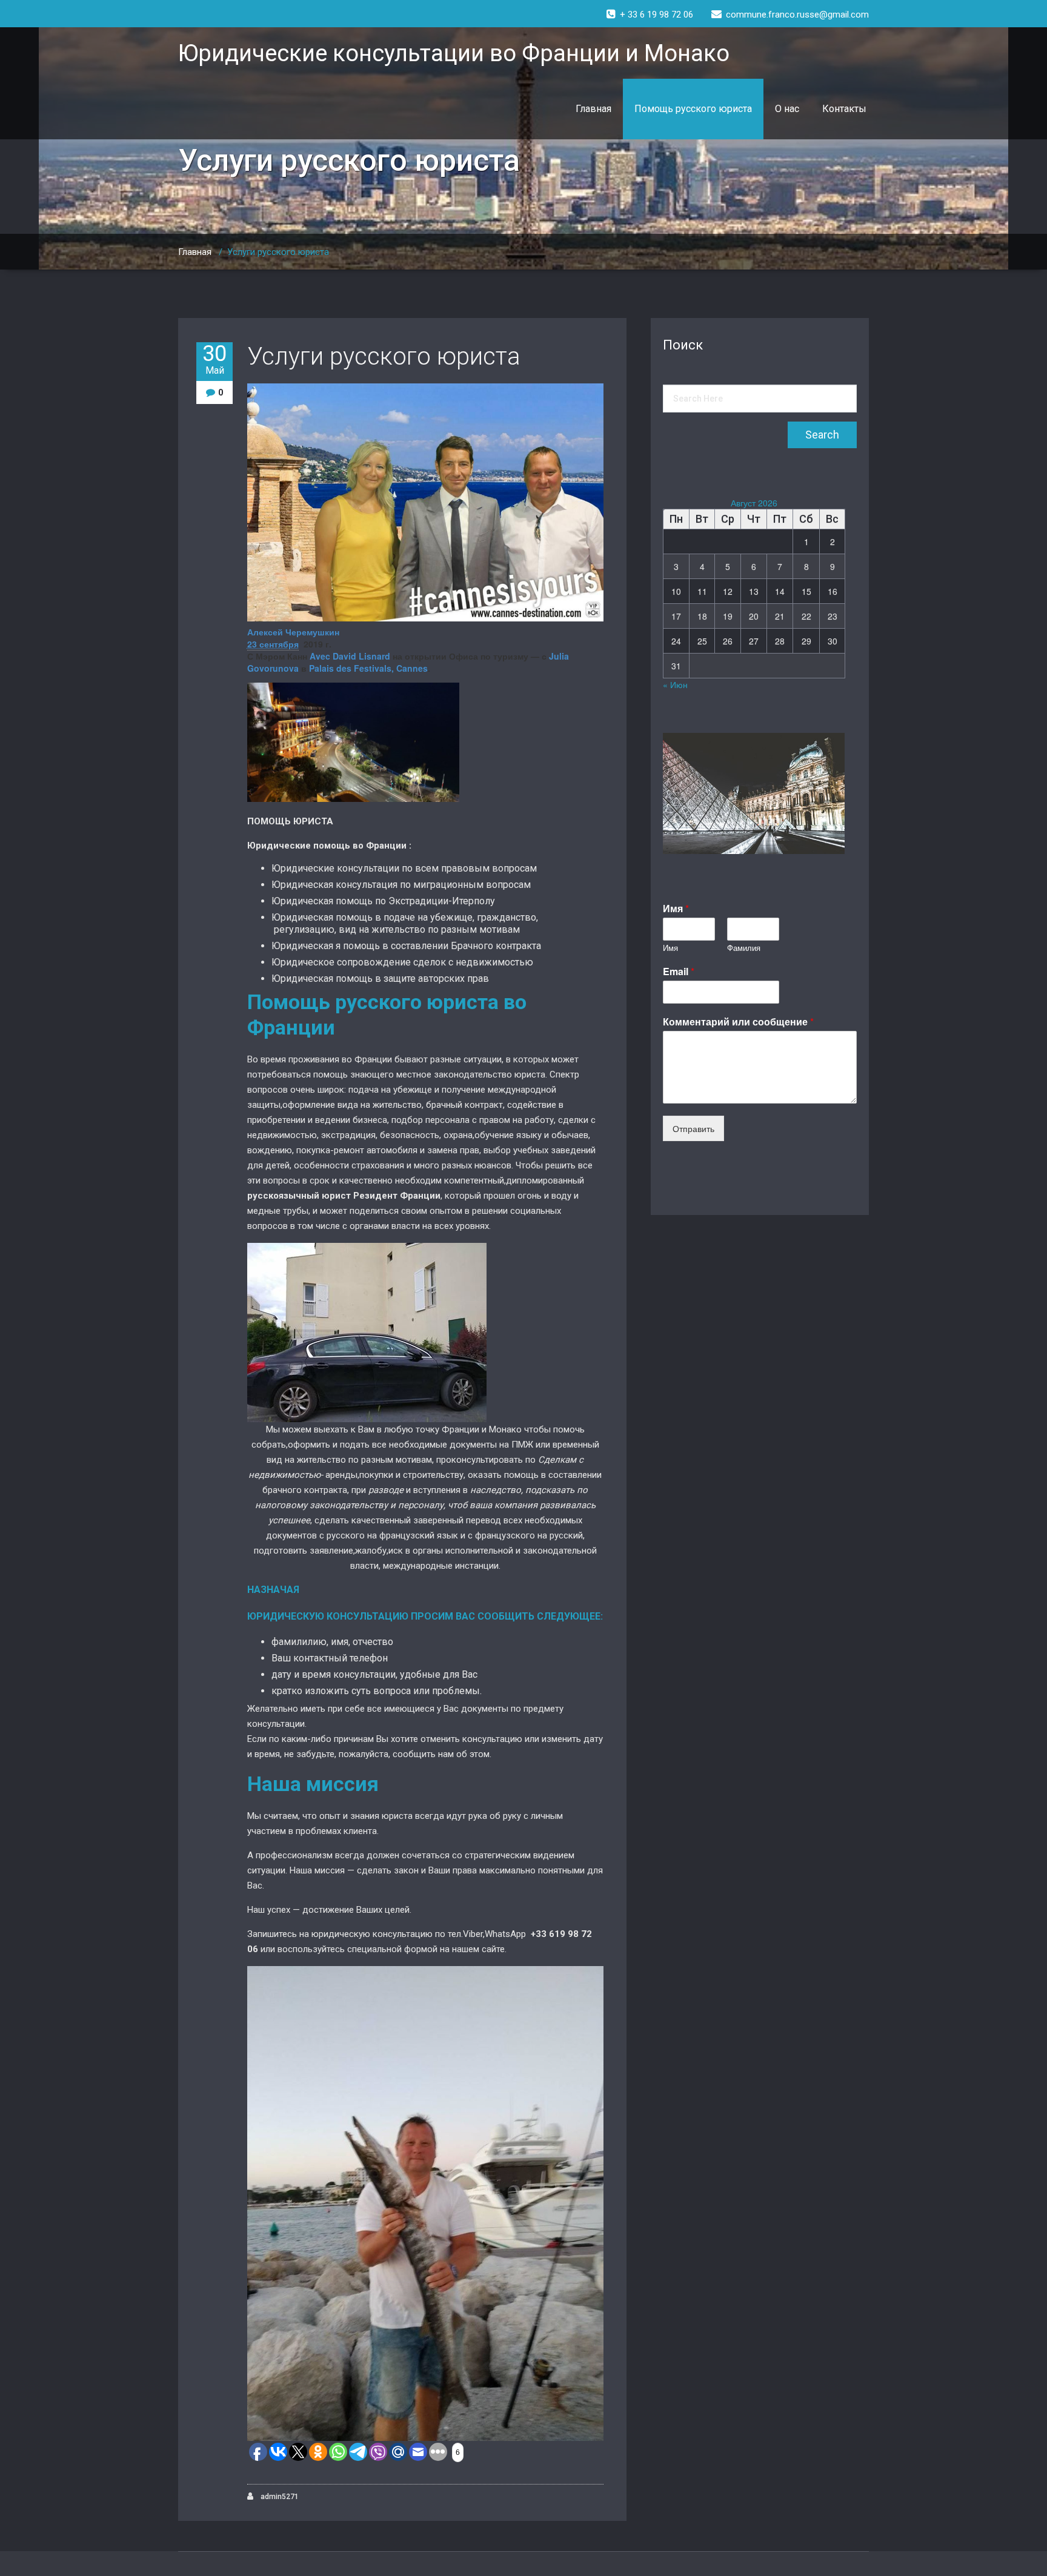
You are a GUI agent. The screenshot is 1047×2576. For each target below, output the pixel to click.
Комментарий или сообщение (738, 1022)
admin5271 (279, 2497)
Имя (676, 909)
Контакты (844, 109)
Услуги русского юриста (384, 356)
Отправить (693, 1128)
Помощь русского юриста (693, 109)
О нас (787, 109)
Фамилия (744, 948)
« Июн (675, 684)
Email (679, 972)
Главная (593, 109)
